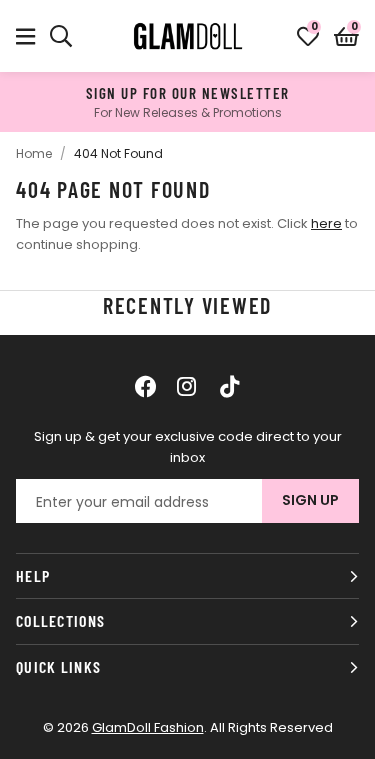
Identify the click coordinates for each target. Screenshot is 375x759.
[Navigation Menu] (25, 36)
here (326, 223)
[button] (346, 36)
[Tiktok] (230, 386)
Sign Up (310, 500)
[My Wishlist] (308, 36)
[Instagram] (188, 386)
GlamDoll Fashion (188, 36)
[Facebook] (146, 386)
